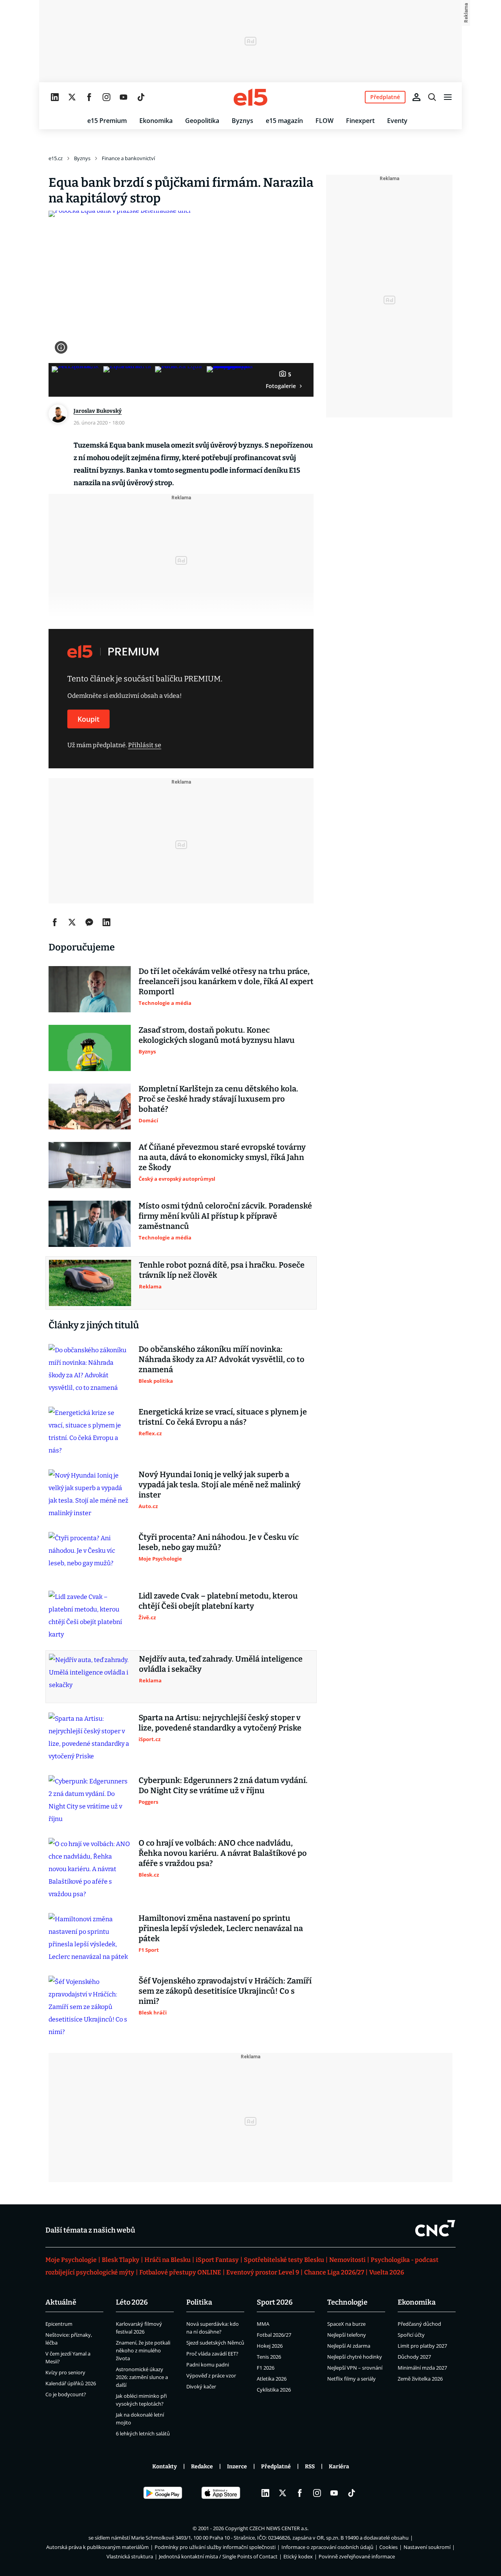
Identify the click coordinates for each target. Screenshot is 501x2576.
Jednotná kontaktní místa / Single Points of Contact (218, 2556)
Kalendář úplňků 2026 (71, 2383)
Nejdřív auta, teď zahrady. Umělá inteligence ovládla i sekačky (221, 1664)
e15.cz (56, 158)
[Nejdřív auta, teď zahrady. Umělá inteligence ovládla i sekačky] (90, 1677)
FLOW (324, 121)
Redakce (202, 2467)
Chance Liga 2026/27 (334, 2272)
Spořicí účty (411, 2335)
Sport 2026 (275, 2302)
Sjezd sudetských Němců (215, 2343)
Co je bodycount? (66, 2394)
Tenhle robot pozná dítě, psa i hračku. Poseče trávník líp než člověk (222, 1270)
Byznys (242, 121)
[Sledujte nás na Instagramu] (106, 97)
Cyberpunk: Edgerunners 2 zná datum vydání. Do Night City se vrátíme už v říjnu (223, 1785)
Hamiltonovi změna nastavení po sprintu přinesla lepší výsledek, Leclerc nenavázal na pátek (221, 1928)
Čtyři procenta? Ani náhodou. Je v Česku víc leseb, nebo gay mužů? (219, 1542)
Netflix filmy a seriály (351, 2379)
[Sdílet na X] (72, 922)
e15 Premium (107, 121)
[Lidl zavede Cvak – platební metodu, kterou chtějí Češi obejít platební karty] (90, 1616)
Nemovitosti (347, 2260)
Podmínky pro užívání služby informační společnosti (215, 2547)
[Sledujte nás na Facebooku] (89, 97)
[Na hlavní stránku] (250, 97)
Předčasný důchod (419, 2324)
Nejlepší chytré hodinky (355, 2357)
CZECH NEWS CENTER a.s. (279, 2528)
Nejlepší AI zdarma (349, 2346)
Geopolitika (202, 121)
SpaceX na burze (346, 2324)
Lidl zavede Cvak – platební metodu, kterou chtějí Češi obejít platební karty (218, 1601)
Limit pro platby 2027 (422, 2346)
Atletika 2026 (272, 2379)
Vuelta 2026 (387, 2272)
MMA (263, 2324)
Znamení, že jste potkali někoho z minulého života (143, 2350)
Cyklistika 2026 (274, 2390)
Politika (199, 2302)
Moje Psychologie (71, 2260)
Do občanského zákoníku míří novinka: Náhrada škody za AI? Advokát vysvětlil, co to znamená (222, 1359)
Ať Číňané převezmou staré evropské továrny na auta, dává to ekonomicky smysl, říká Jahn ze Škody (222, 1157)
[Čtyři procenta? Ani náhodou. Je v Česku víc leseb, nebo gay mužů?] (90, 1555)
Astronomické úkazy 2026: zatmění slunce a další (142, 2377)
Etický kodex (298, 2556)
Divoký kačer (201, 2386)
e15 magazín (284, 121)
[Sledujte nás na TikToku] (141, 97)
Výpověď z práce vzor (211, 2375)
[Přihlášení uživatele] (416, 97)
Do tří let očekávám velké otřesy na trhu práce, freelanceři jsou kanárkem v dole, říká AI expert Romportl (226, 981)
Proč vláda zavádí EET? (212, 2354)
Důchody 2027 (414, 2357)
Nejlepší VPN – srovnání (355, 2368)
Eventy (397, 121)
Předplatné (276, 2467)
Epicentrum (59, 2324)
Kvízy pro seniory (65, 2372)
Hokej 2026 (270, 2346)
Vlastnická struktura (130, 2556)
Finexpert (360, 121)
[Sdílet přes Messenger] (89, 922)
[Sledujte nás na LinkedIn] (55, 97)
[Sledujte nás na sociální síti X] (72, 97)
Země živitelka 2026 (420, 2379)
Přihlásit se (145, 745)
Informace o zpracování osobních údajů (327, 2547)
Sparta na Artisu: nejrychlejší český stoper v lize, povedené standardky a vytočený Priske (220, 1723)
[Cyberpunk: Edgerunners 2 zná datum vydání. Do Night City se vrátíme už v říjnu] (90, 1800)
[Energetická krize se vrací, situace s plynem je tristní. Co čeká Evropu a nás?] (90, 1432)
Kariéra (339, 2467)
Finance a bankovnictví (128, 158)
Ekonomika (156, 121)
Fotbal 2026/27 (274, 2335)
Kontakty (165, 2467)
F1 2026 (266, 2368)
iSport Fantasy (217, 2260)
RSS (310, 2467)
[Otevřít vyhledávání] (432, 97)
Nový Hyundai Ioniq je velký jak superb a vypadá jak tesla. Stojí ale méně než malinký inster (220, 1485)
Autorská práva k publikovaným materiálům (97, 2547)
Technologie (347, 2302)
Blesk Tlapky (121, 2260)
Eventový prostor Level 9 (263, 2272)
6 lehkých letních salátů (143, 2433)
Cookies (388, 2547)
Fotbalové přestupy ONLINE (180, 2272)
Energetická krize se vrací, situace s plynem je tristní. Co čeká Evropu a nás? (223, 1417)
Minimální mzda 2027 (422, 2368)
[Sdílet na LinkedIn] (106, 922)
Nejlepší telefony (347, 2335)
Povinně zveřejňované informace (357, 2556)
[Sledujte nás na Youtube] (124, 97)
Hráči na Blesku (168, 2260)
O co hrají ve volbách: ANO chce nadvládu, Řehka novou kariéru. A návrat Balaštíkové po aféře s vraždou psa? (223, 1853)
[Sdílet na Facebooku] (55, 922)
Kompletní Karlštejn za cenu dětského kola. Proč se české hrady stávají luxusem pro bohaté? (218, 1099)
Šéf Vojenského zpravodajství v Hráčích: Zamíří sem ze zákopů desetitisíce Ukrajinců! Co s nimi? (225, 1991)
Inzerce (237, 2467)
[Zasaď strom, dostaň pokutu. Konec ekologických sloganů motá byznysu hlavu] (90, 1048)
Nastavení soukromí (427, 2547)
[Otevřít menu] (448, 97)
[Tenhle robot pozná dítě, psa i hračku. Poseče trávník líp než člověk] (90, 1283)
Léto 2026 (132, 2302)
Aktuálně (61, 2302)
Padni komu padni (208, 2365)
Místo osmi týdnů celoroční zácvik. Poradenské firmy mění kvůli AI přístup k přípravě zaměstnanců (225, 1216)
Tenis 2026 (269, 2357)
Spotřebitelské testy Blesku (284, 2260)
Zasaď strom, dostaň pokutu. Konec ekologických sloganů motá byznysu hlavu (217, 1035)
